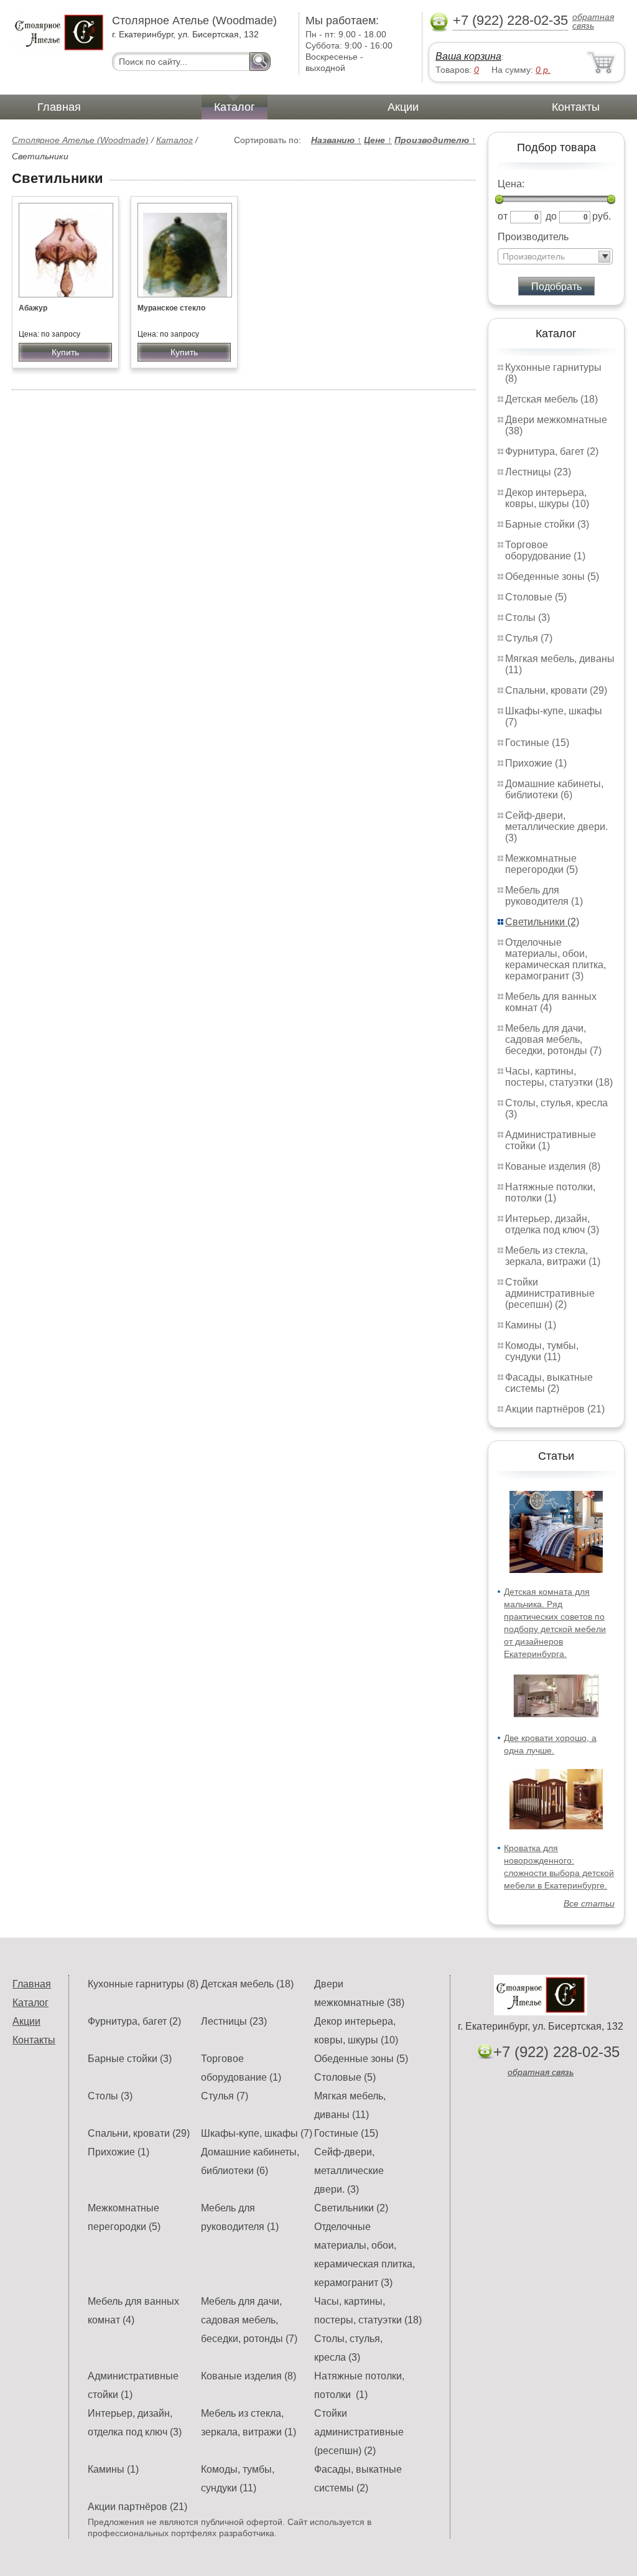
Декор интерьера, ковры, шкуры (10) (547, 498)
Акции (403, 107)
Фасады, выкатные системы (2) (549, 1383)
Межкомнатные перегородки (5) (542, 864)
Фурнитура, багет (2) (552, 451)
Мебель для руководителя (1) (544, 896)
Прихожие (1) (536, 763)
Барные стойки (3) (547, 524)
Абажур (33, 308)
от (503, 216)
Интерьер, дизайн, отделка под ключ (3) (552, 1224)
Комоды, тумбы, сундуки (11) (542, 1351)
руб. (602, 216)
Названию (336, 140)
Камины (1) (531, 1325)
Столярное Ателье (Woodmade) (80, 140)
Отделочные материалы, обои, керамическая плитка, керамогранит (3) (556, 959)
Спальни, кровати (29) (556, 690)
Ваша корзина (468, 56)
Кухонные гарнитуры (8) (143, 1984)
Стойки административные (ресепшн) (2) (550, 1293)
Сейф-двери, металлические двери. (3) (556, 827)
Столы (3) (528, 618)
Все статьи (589, 1903)
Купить (65, 352)
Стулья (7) (529, 638)
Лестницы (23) (538, 472)
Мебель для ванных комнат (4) (551, 1002)
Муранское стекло (171, 308)
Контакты (576, 107)
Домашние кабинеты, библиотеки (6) (554, 789)
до (551, 216)
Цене (378, 140)
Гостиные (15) (537, 743)
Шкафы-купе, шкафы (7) (257, 2133)
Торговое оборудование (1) (545, 550)
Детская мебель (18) (551, 399)
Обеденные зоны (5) (552, 576)
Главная (59, 107)
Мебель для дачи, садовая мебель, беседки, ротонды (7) (553, 1039)
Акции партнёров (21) (555, 1409)
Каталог (235, 107)
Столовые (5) (536, 597)
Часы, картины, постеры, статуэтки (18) (559, 1077)
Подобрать (556, 287)
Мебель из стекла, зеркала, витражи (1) (553, 1256)
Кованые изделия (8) (553, 1166)
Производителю (435, 140)
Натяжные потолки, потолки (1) (550, 1192)
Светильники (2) (542, 922)
